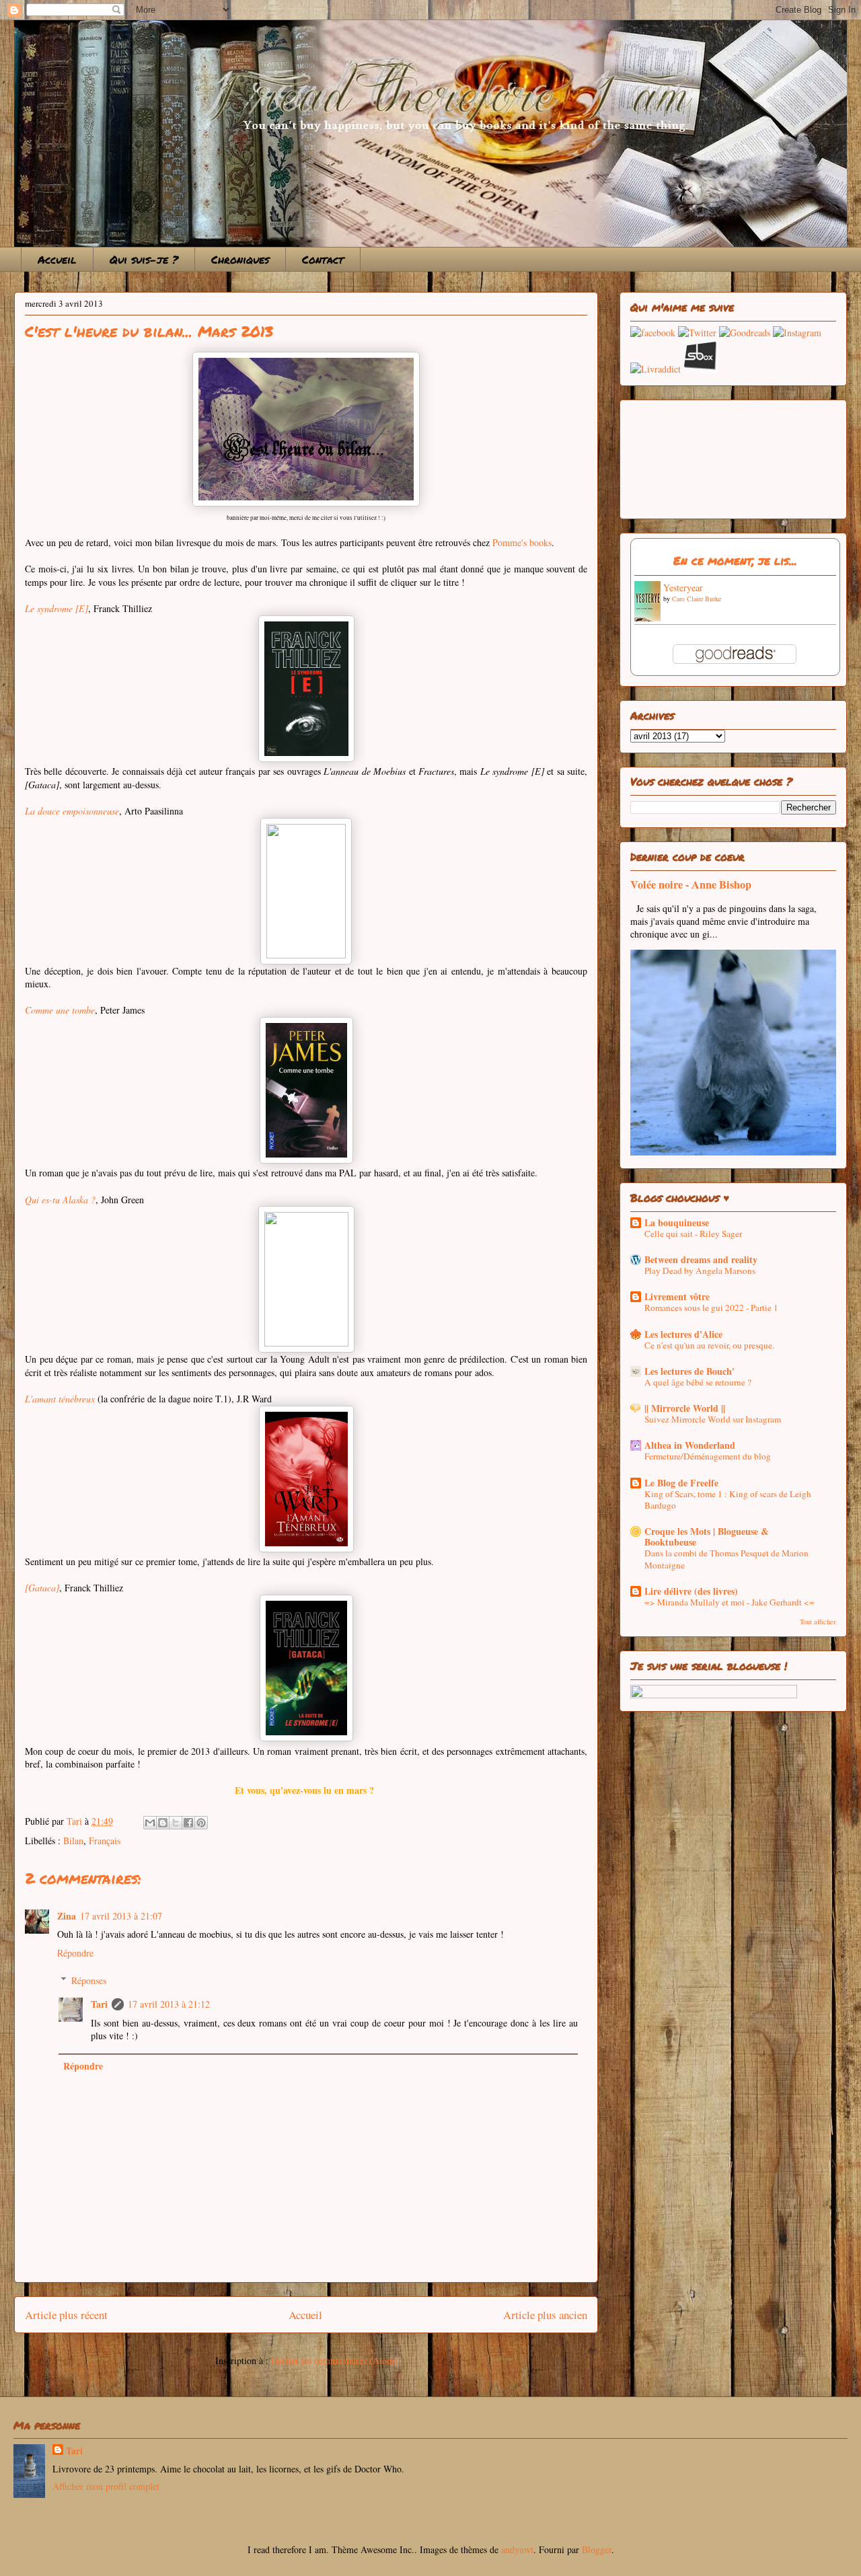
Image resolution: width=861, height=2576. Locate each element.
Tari (99, 2004)
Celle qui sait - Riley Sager (693, 1234)
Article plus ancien (545, 2315)
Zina (67, 1916)
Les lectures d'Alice (683, 1334)
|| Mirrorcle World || (685, 1408)
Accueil (57, 259)
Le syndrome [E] (57, 608)
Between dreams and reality (701, 1259)
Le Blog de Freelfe (681, 1483)
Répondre (75, 1953)
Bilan (73, 1841)
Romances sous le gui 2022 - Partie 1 (711, 1308)
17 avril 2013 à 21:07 (121, 1916)
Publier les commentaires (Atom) (334, 2360)
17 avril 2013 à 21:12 (169, 2004)
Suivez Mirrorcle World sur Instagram (713, 1419)
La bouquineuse (677, 1222)
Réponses (89, 1980)
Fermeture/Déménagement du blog (708, 1456)
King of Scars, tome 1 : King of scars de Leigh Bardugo (728, 1500)
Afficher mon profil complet (106, 2486)
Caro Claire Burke (697, 599)
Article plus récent (66, 2315)
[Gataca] (42, 1588)
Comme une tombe (60, 1010)
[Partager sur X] (176, 1823)
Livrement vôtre (677, 1296)
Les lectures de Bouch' (689, 1371)
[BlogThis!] (163, 1823)
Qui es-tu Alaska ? (60, 1200)
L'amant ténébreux (60, 1399)
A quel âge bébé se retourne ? (698, 1382)
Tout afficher (818, 1622)
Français (105, 1841)
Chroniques (240, 259)
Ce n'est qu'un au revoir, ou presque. (709, 1345)
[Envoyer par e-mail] (150, 1823)
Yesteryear (683, 588)
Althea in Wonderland (690, 1445)
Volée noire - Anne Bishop (691, 884)
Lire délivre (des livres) (691, 1591)
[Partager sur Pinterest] (201, 1823)
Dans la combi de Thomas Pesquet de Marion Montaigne (726, 1559)
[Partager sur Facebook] (188, 1823)
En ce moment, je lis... (735, 560)
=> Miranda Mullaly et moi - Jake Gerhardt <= (729, 1602)
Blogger (597, 2549)
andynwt (517, 2549)
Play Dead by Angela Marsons (700, 1271)
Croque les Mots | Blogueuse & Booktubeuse (707, 1537)
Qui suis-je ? (144, 259)
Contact (323, 259)
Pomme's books (522, 542)
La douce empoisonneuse (72, 811)
